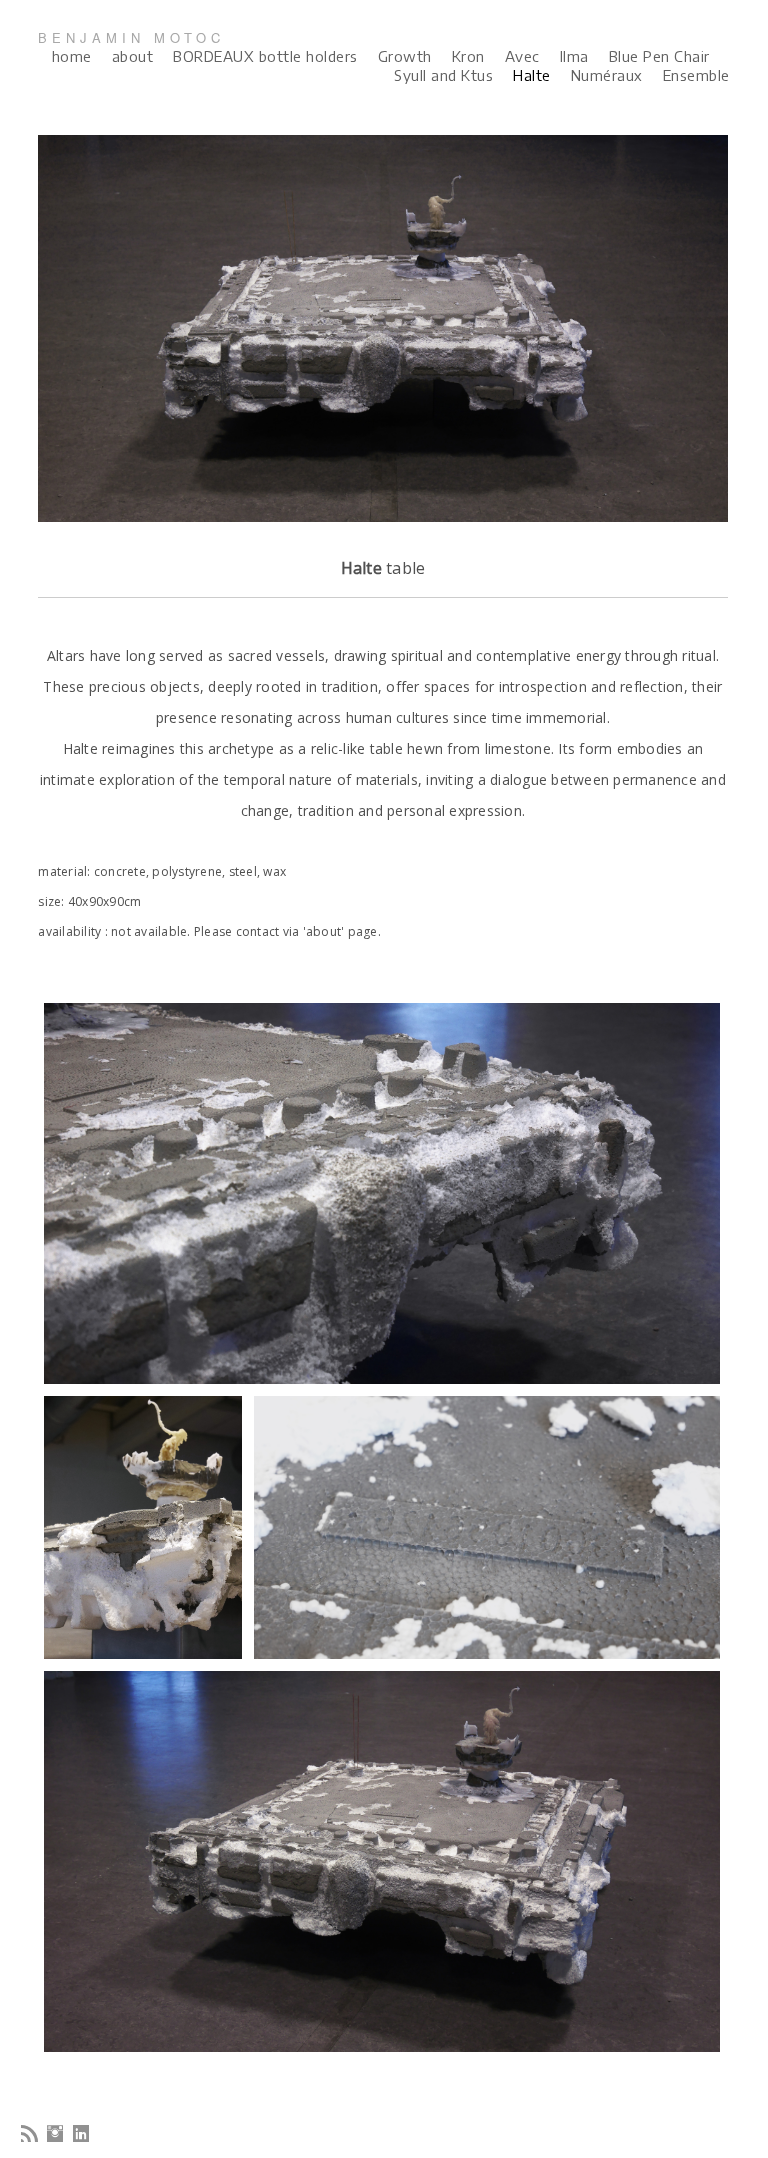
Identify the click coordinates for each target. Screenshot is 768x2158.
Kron (468, 56)
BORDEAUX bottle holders (265, 56)
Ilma (574, 56)
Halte (532, 75)
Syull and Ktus (443, 75)
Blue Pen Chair (659, 56)
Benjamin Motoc (131, 37)
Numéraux (607, 75)
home (72, 56)
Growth (405, 56)
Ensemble (696, 75)
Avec (522, 56)
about (133, 56)
